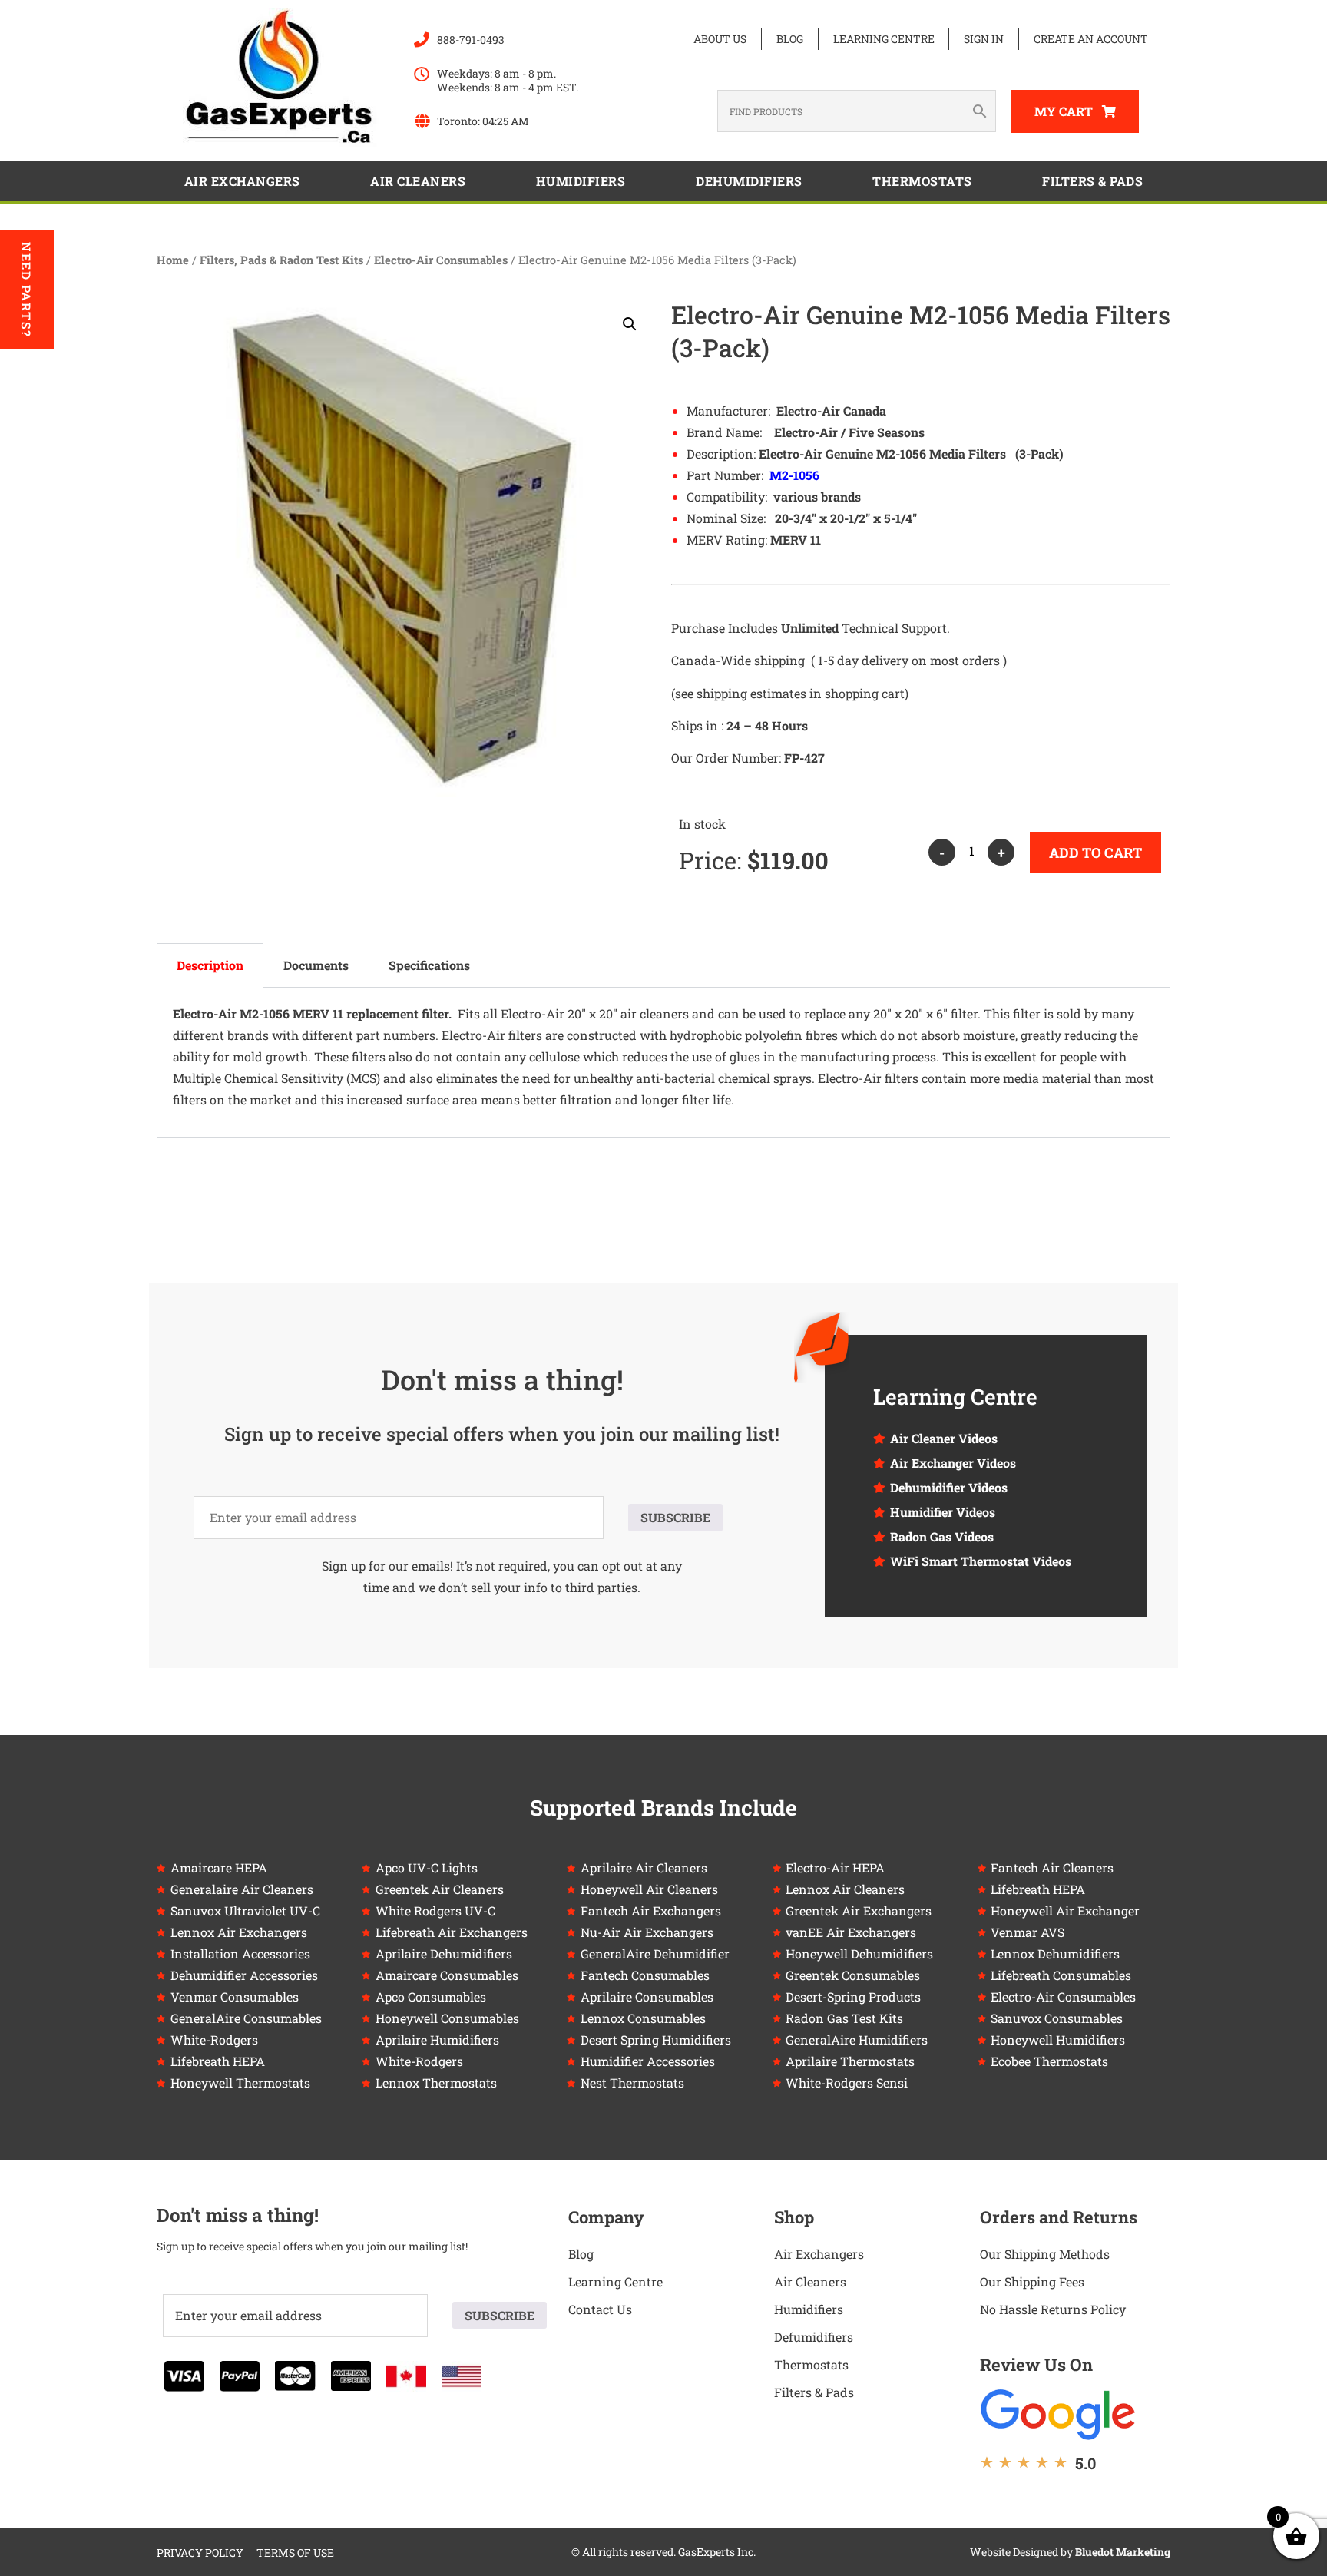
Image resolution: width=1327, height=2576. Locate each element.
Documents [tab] (316, 965)
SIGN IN (984, 39)
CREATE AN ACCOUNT (1091, 39)
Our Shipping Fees (1032, 2281)
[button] (630, 324)
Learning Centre (884, 39)
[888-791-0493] (422, 40)
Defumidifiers (814, 2337)
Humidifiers (581, 181)
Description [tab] (210, 965)
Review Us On (1036, 2364)
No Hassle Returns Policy (1053, 2309)
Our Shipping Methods (1045, 2254)
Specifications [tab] (429, 965)
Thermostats (922, 181)
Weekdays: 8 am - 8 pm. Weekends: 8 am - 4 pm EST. (508, 80)
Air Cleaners (418, 181)
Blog (790, 39)
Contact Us (600, 2309)
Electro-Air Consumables (441, 260)
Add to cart (1095, 853)
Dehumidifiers (749, 181)
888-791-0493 (471, 40)
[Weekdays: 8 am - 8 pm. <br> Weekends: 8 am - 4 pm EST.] (422, 74)
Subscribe (675, 1517)
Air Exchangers (242, 181)
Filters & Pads (1092, 181)
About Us (720, 39)
